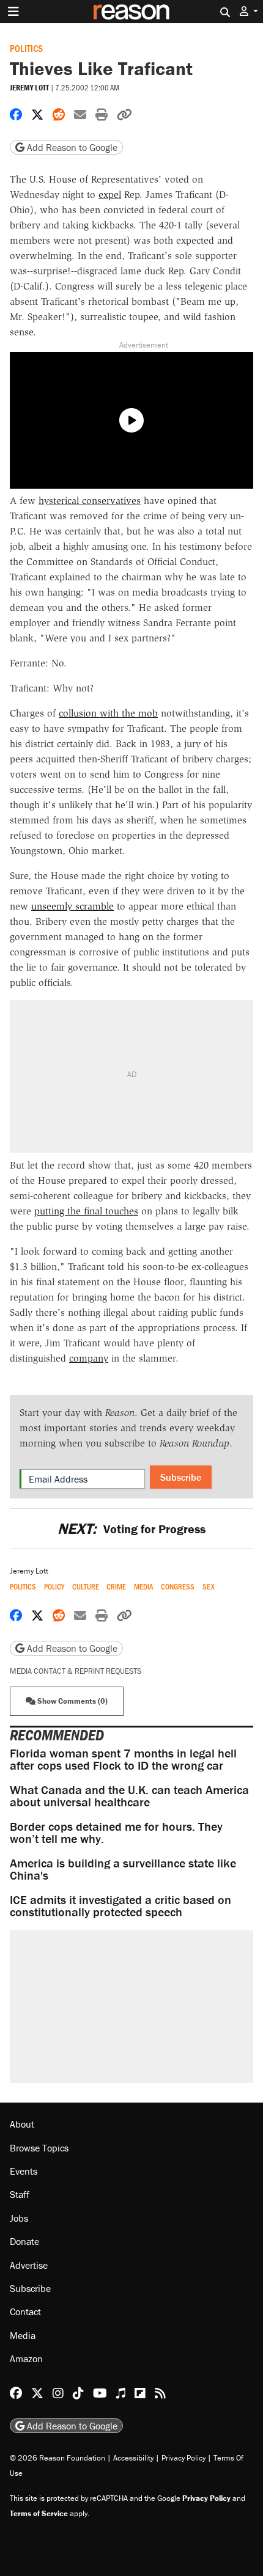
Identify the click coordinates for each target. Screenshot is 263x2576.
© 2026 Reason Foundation (57, 2458)
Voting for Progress (131, 1529)
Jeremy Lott (29, 88)
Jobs (19, 2218)
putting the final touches (86, 1211)
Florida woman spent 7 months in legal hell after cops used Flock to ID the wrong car (123, 1759)
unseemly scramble (72, 906)
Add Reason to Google (71, 147)
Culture (86, 1587)
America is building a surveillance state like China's (123, 1869)
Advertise (29, 2265)
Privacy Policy (183, 2458)
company (89, 1358)
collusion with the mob (108, 713)
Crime (116, 1587)
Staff (20, 2194)
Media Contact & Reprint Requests (76, 1671)
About (22, 2124)
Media (143, 1587)
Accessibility (133, 2458)
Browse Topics (39, 2148)
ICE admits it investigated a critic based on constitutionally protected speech (120, 1906)
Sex (209, 1587)
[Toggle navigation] (13, 12)
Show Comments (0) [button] (72, 1701)
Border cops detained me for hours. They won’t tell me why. (116, 1832)
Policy (54, 1587)
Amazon (26, 2359)
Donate (24, 2241)
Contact (25, 2311)
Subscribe (181, 1477)
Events (24, 2171)
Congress (178, 1587)
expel (110, 195)
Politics (26, 48)
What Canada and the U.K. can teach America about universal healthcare (129, 1796)
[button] (249, 11)
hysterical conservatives (90, 501)
